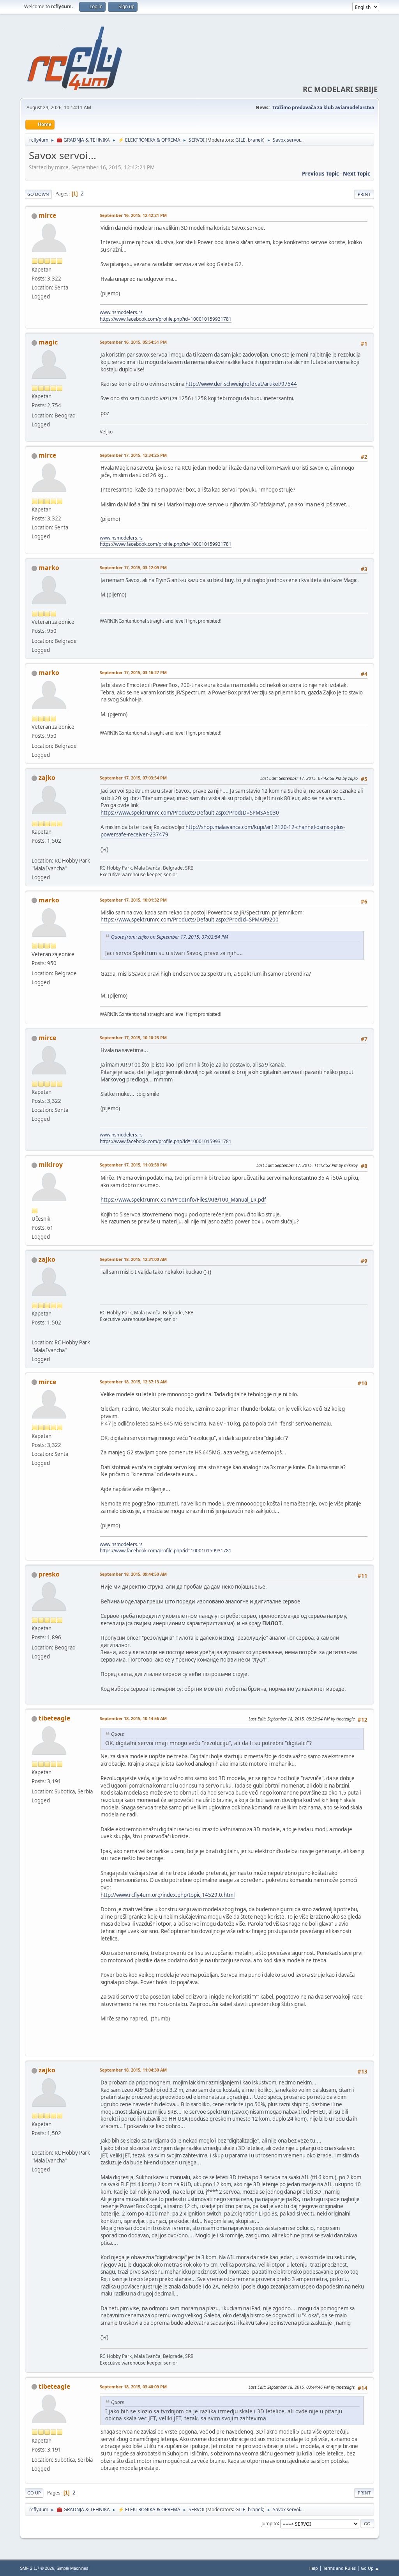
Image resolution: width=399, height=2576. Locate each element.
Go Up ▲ (370, 2568)
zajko (47, 778)
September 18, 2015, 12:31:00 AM (133, 1259)
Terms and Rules (339, 2568)
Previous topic (320, 174)
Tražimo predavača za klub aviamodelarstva (323, 107)
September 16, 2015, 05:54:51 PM (133, 342)
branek (255, 140)
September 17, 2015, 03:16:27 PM (133, 672)
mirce (47, 215)
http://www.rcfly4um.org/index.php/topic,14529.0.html (168, 1895)
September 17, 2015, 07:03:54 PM (133, 778)
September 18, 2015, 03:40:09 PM (133, 2387)
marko (49, 568)
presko (49, 1574)
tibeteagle (54, 1718)
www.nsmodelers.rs (121, 312)
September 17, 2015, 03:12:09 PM (133, 567)
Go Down (38, 194)
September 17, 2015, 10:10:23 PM (133, 1038)
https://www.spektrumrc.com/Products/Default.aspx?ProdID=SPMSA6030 (190, 813)
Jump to (270, 2523)
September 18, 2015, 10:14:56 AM (133, 1718)
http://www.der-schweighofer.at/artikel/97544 (241, 384)
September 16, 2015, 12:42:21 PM (133, 215)
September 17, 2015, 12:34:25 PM (133, 455)
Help (313, 2568)
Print (364, 194)
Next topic (357, 174)
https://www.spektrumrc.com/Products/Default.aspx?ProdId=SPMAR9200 (190, 920)
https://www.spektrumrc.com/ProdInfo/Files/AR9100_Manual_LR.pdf (183, 1200)
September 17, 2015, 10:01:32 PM (133, 900)
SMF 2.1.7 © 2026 (37, 2568)
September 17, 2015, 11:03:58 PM (133, 1165)
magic (48, 342)
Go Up (34, 2493)
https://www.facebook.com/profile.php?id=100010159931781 (166, 319)
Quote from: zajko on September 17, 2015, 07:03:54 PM (169, 937)
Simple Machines (72, 2568)
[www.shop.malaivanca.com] (35, 851)
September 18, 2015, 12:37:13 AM (133, 1382)
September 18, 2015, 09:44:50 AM (133, 1574)
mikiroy (51, 1165)
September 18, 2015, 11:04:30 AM (133, 2070)
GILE (240, 140)
